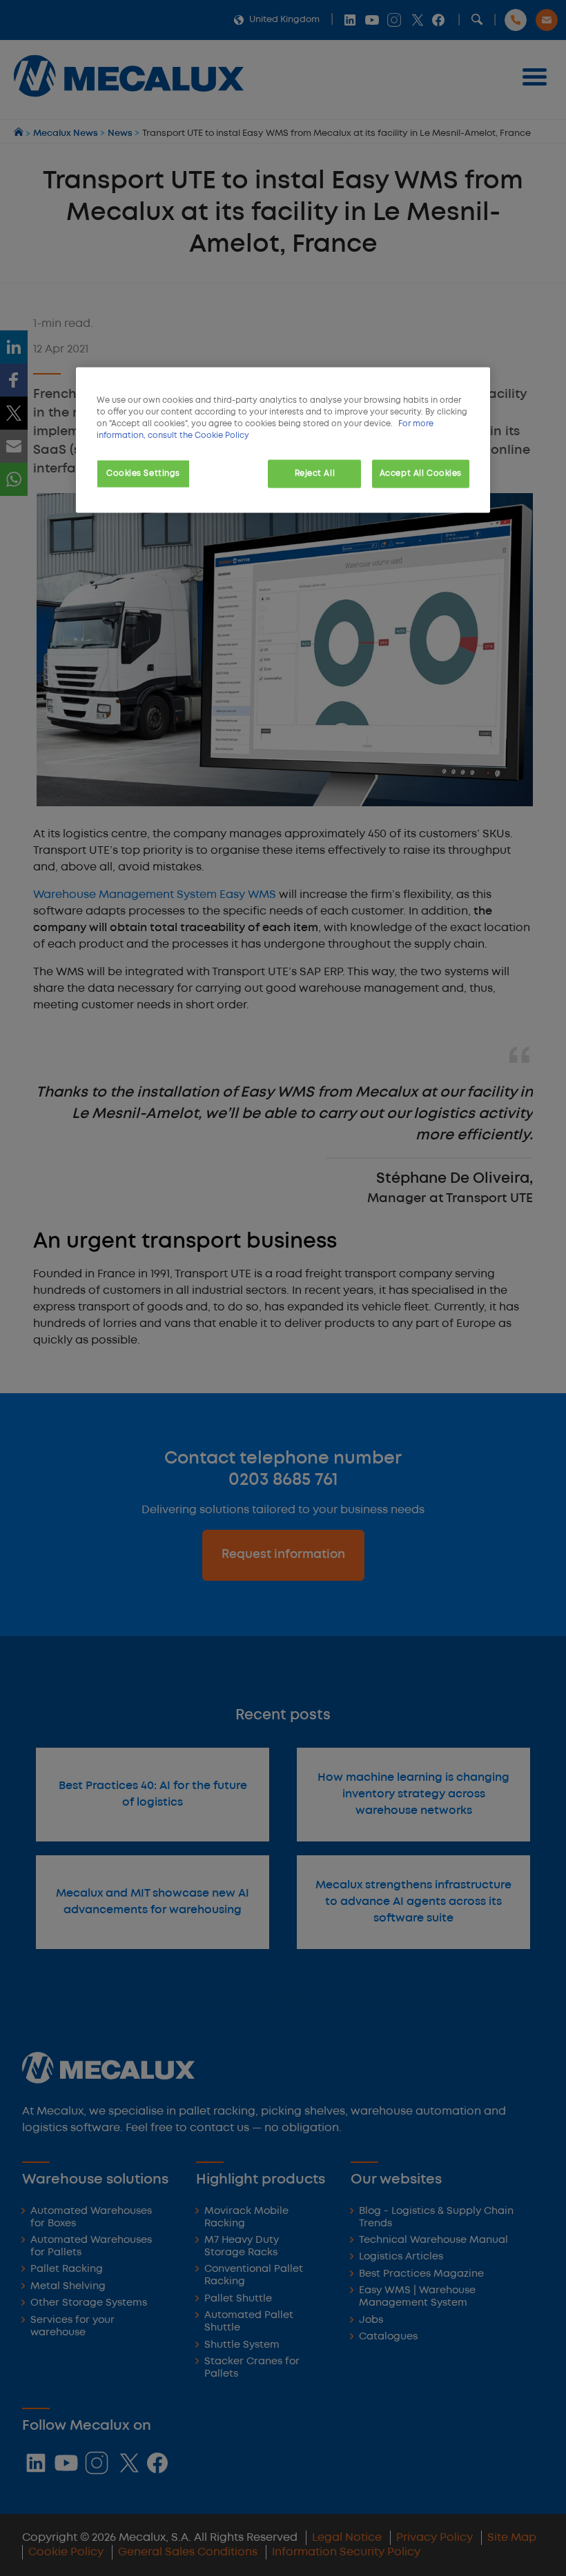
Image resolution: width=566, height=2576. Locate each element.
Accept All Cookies (421, 473)
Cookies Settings (143, 473)
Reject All (315, 473)
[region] (283, 440)
